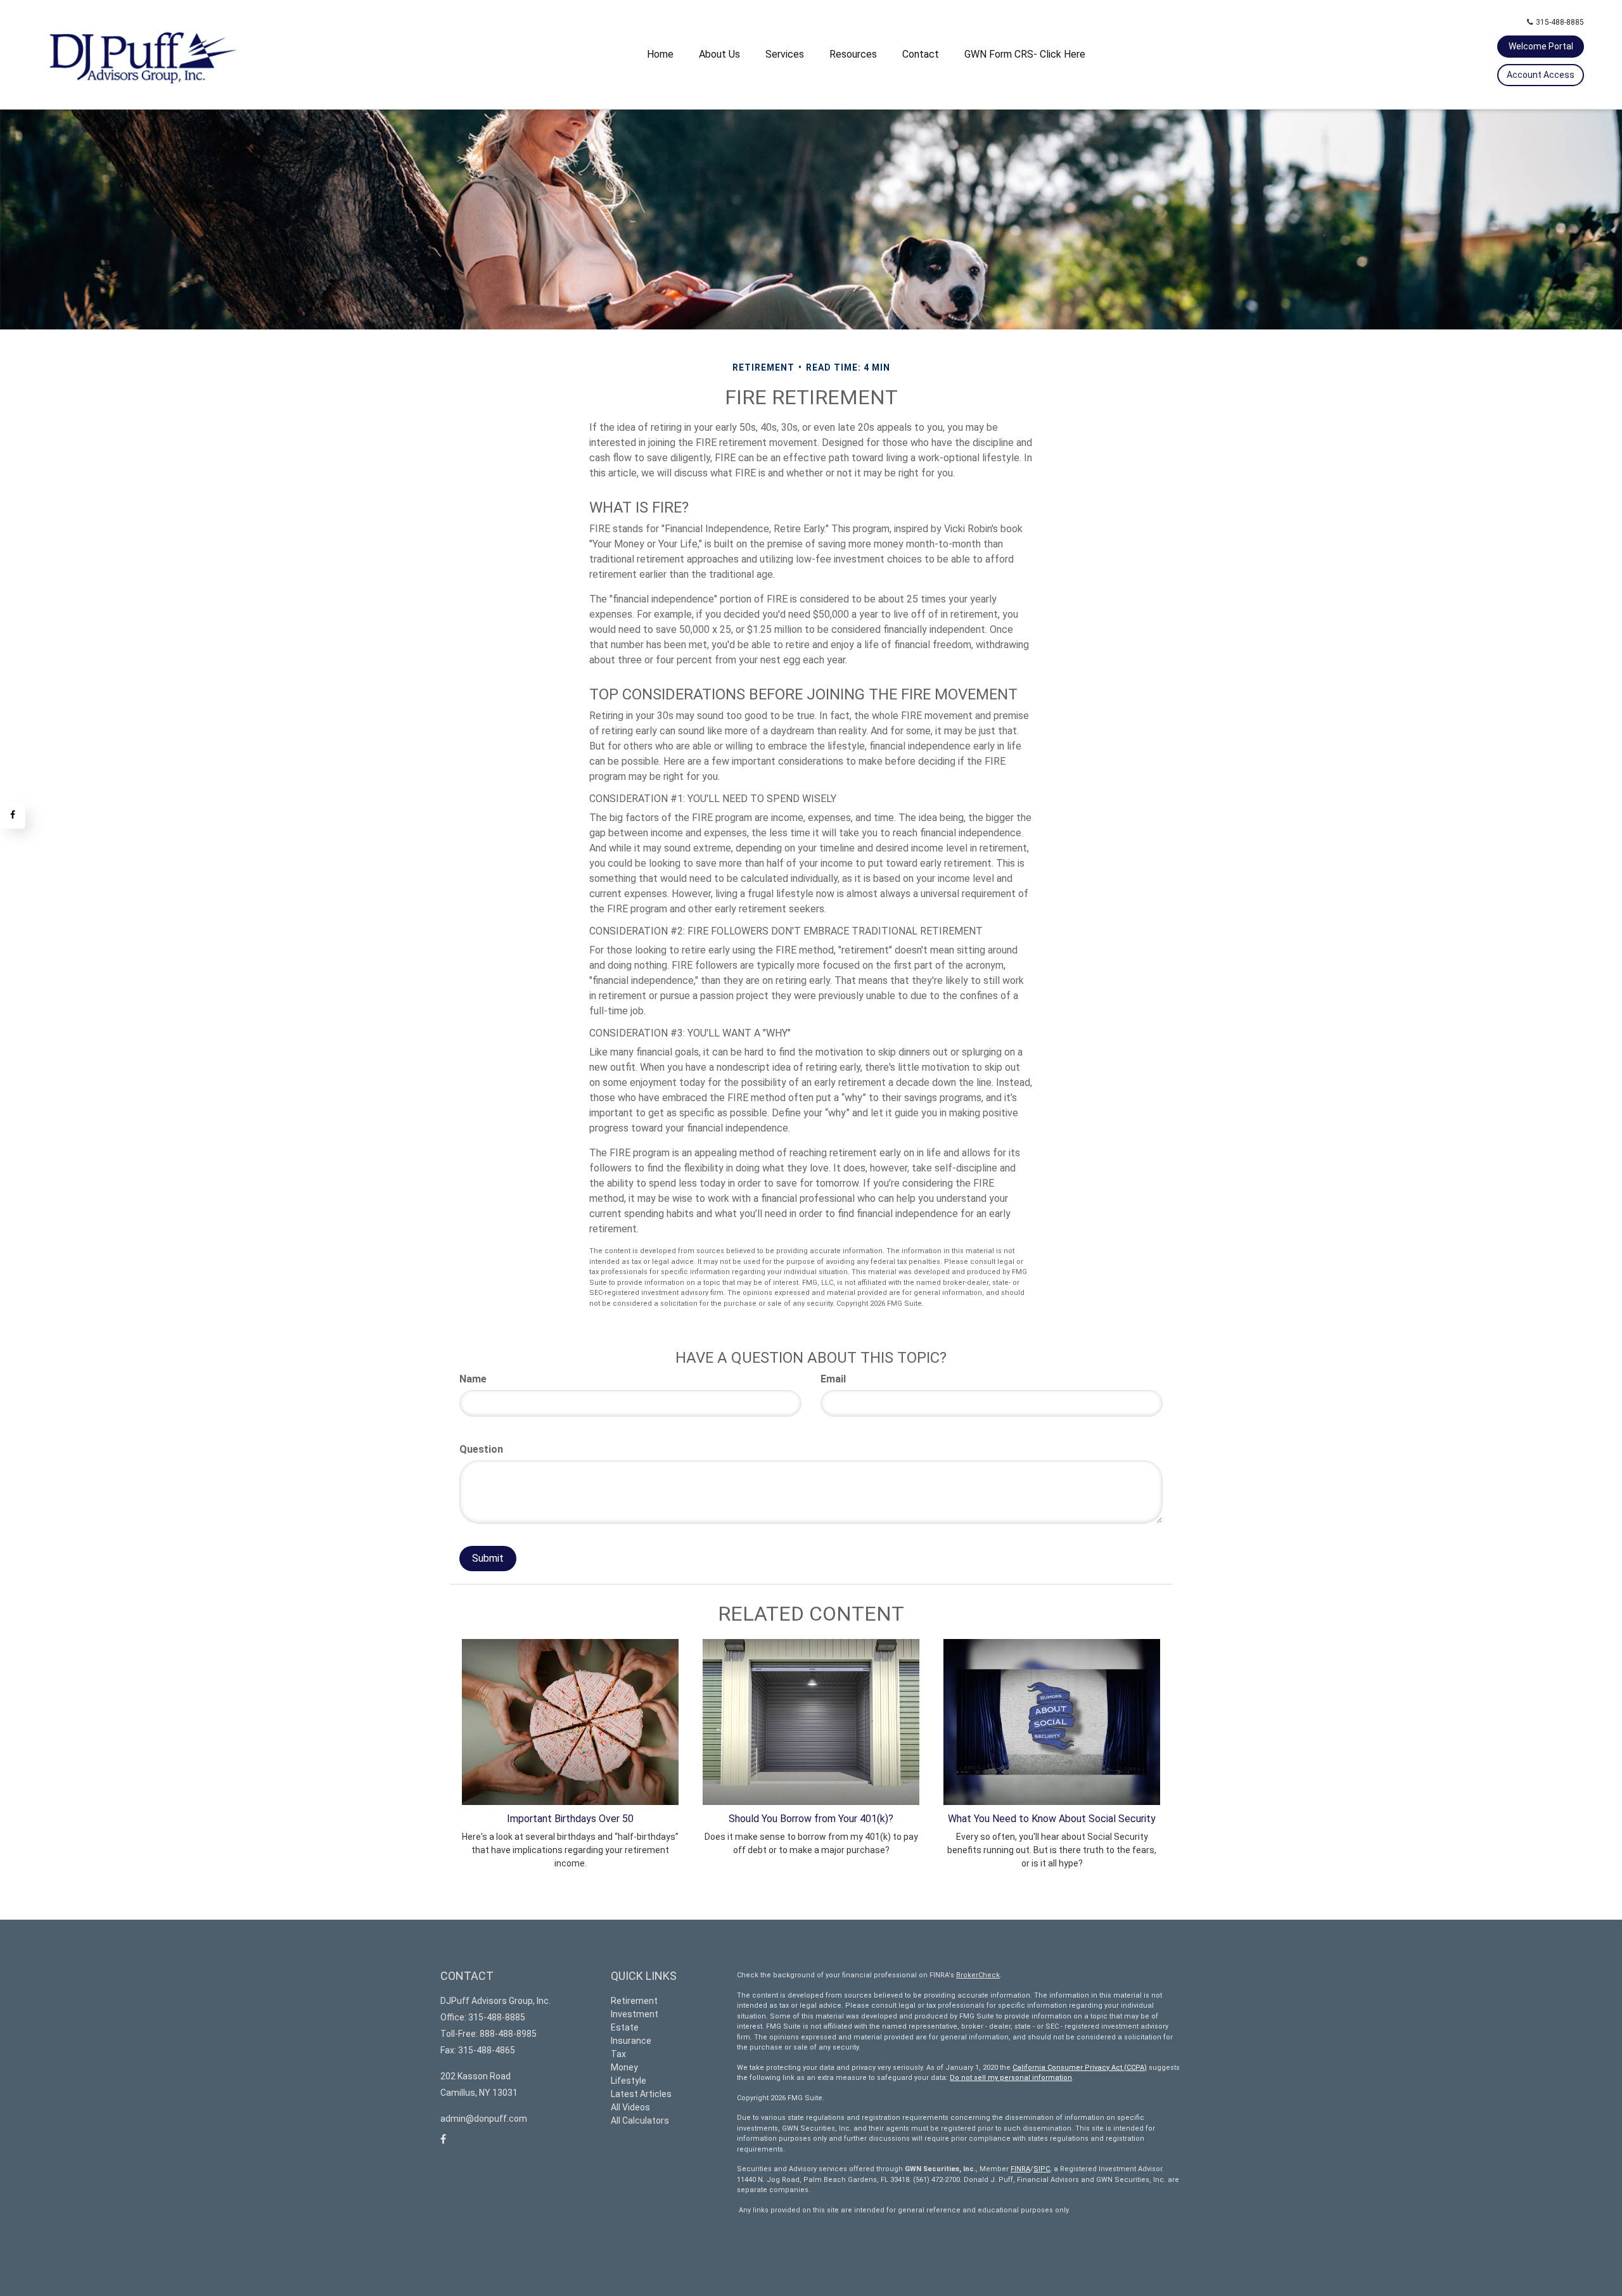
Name (473, 1379)
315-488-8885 (1560, 22)
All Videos (630, 2107)
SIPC (1042, 2169)
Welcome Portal (1541, 46)
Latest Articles (641, 2094)
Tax (618, 2054)
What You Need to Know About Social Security (1052, 1819)
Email (833, 1379)
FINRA (1020, 2169)
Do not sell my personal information (1011, 2078)
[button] (719, 54)
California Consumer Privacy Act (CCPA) (1080, 2068)
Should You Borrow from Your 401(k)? (811, 1819)
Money (624, 2067)
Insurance (631, 2041)
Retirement (634, 2001)
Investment (635, 2014)
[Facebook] (13, 816)
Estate (625, 2027)
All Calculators (640, 2121)
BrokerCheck (978, 1975)
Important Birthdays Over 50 (570, 1819)
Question (481, 1449)
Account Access (1541, 75)
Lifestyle (629, 2081)
